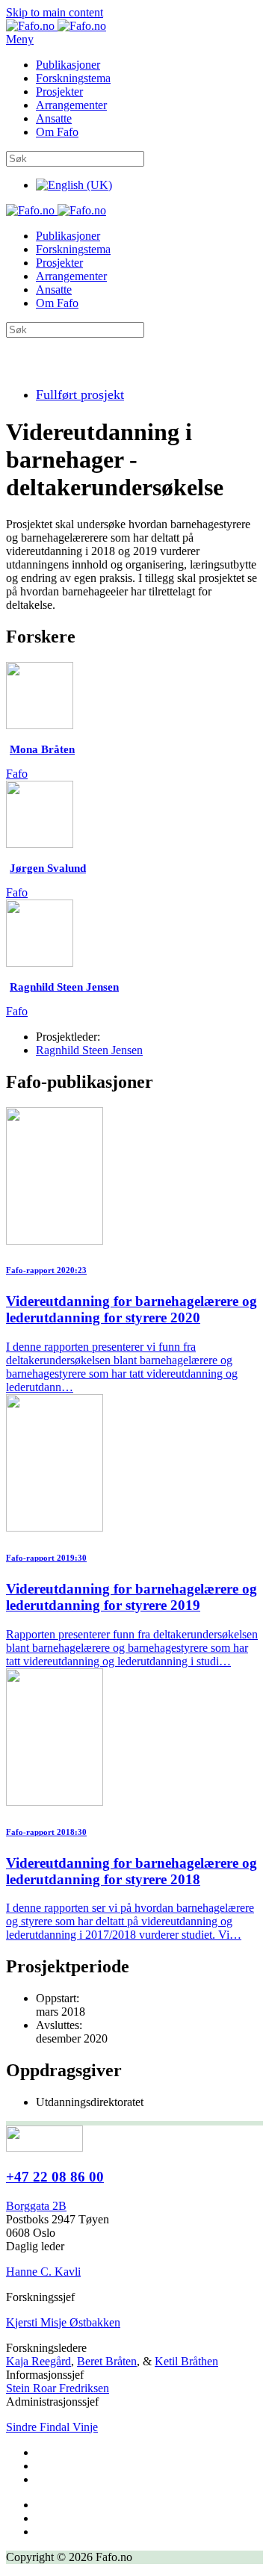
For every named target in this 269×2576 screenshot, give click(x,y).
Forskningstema (73, 78)
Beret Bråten (107, 2361)
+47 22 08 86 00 (55, 2177)
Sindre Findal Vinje (52, 2427)
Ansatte (54, 118)
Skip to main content (55, 12)
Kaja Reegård (38, 2361)
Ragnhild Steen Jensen (89, 1050)
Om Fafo (57, 132)
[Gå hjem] (56, 26)
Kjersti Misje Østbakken (63, 2322)
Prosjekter (59, 92)
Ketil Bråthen (186, 2361)
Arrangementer (71, 105)
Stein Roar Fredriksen (58, 2388)
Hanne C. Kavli (43, 2272)
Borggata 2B (36, 2206)
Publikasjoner (68, 65)
